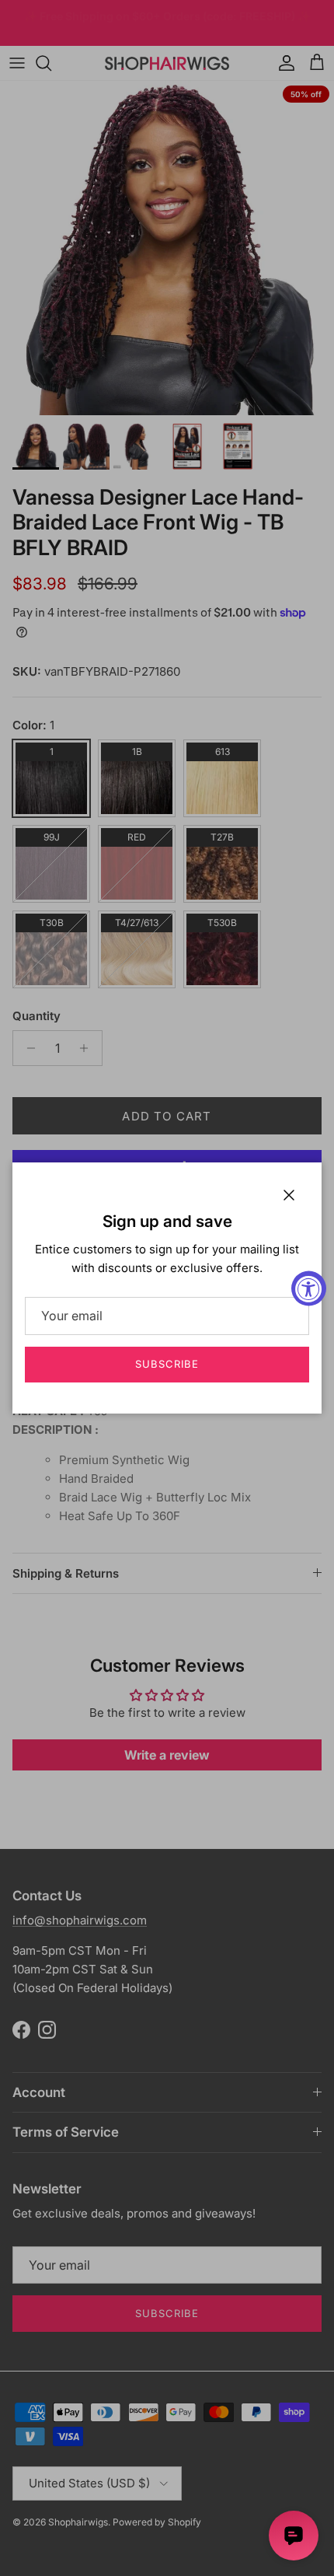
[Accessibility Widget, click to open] (309, 1288)
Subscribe (167, 1364)
